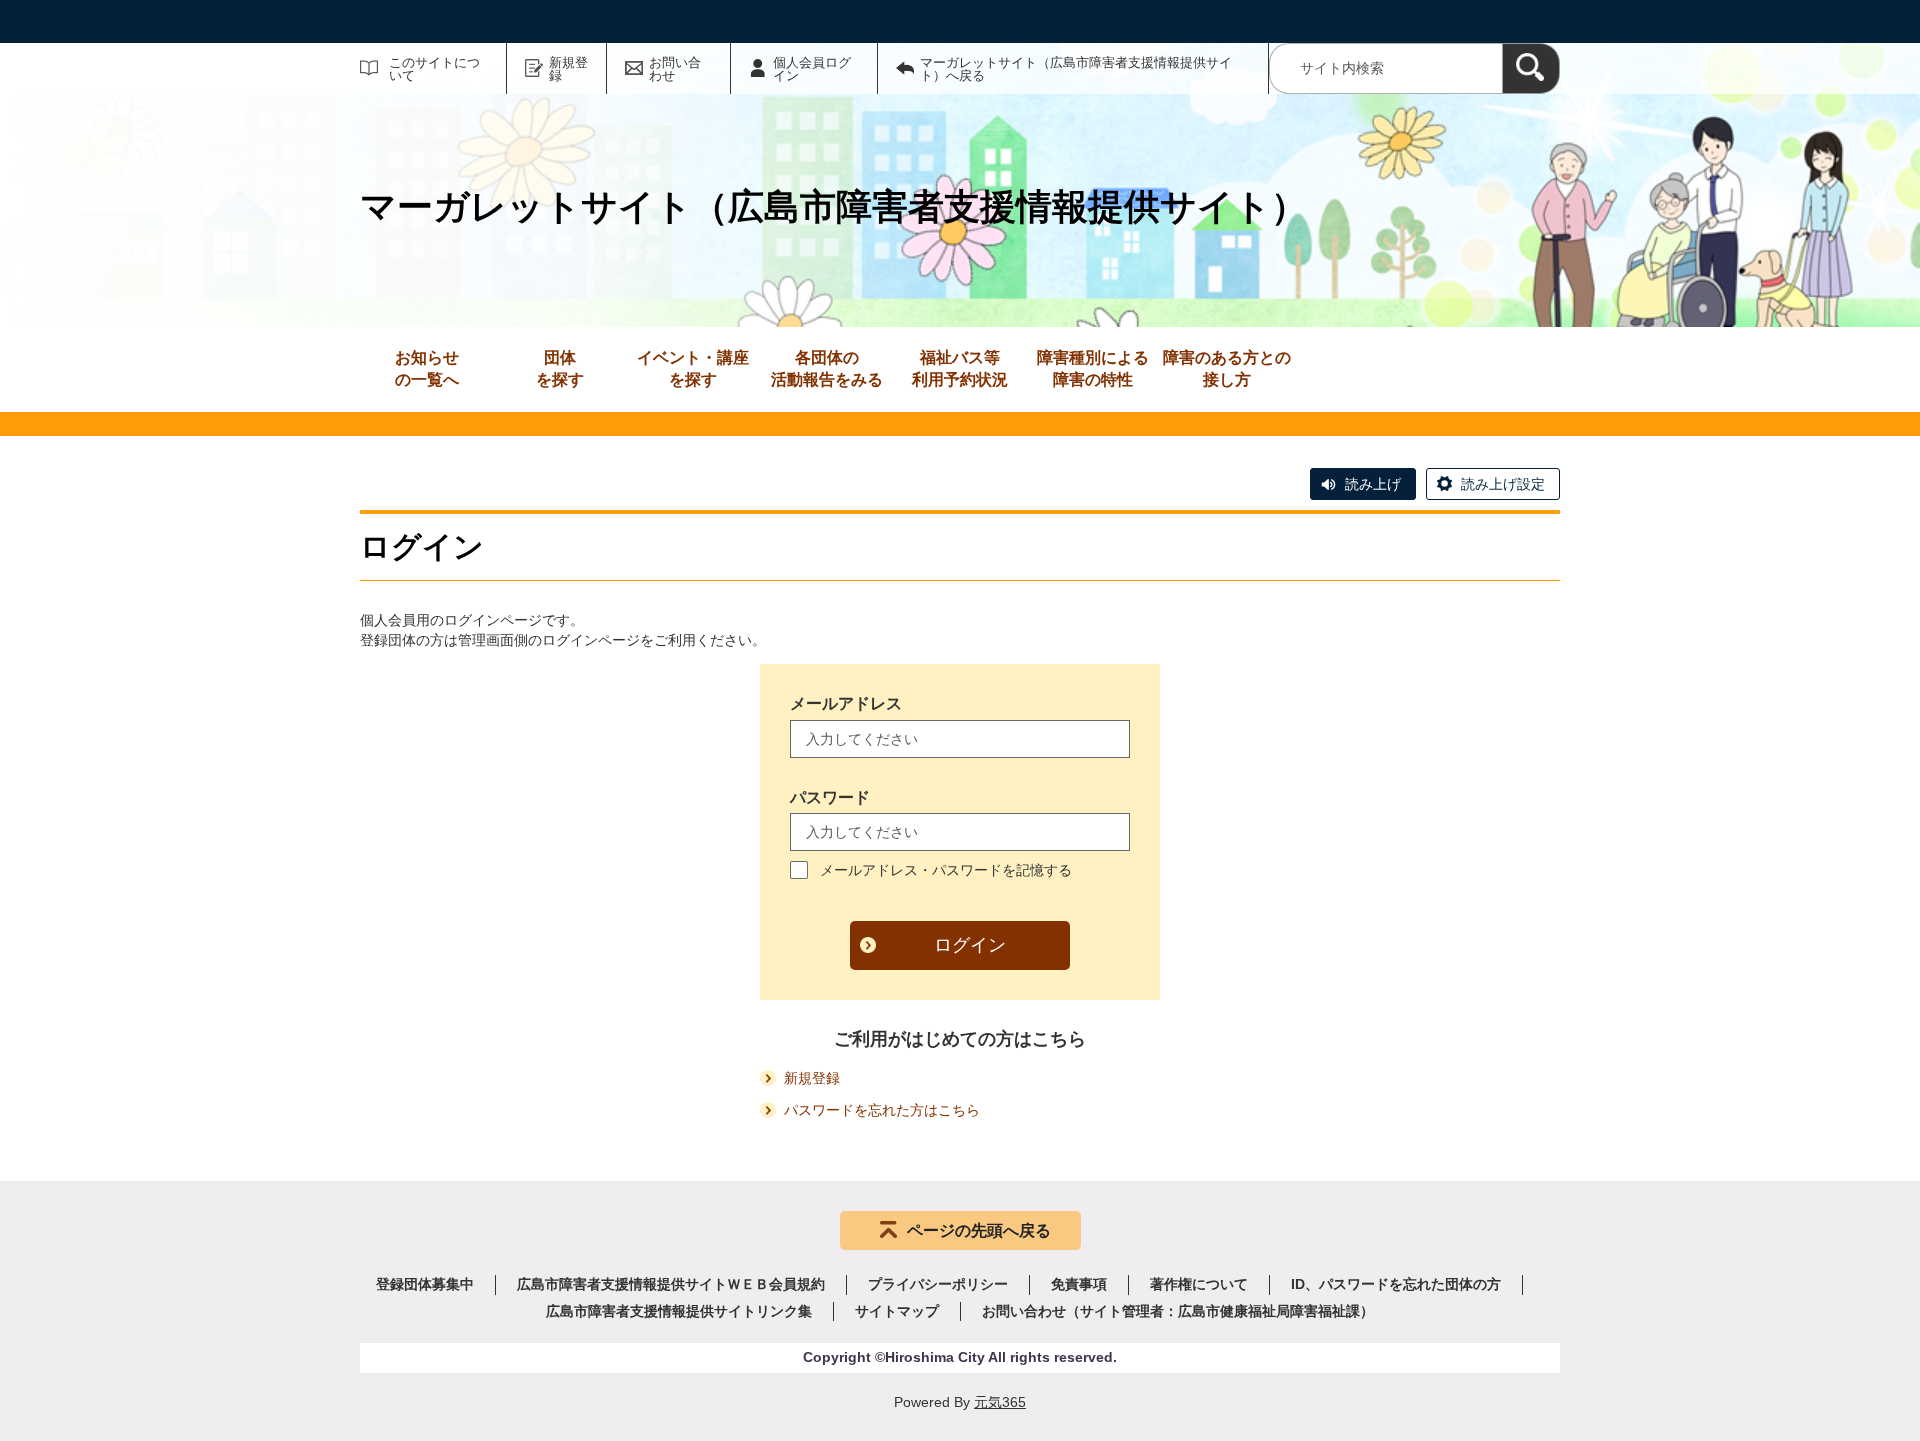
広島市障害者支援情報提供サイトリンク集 (679, 1311)
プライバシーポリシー (938, 1284)
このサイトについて (434, 69)
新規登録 (568, 69)
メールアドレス (846, 703)
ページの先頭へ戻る (979, 1230)
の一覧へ (427, 368)
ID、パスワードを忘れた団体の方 (1396, 1284)
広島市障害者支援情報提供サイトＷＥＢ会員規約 (671, 1284)
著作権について (1199, 1284)
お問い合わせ (675, 69)
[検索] (1531, 68)
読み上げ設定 (1503, 484)
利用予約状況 (960, 368)
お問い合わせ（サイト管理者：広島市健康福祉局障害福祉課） (1178, 1311)
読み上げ (1373, 484)
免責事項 (1079, 1284)
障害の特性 (1093, 368)
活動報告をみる (827, 368)
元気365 (1000, 1402)
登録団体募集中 (425, 1284)
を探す (560, 368)
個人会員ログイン (812, 69)
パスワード (830, 797)
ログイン (970, 945)
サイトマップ (897, 1311)
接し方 (1227, 368)
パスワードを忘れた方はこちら (882, 1110)
